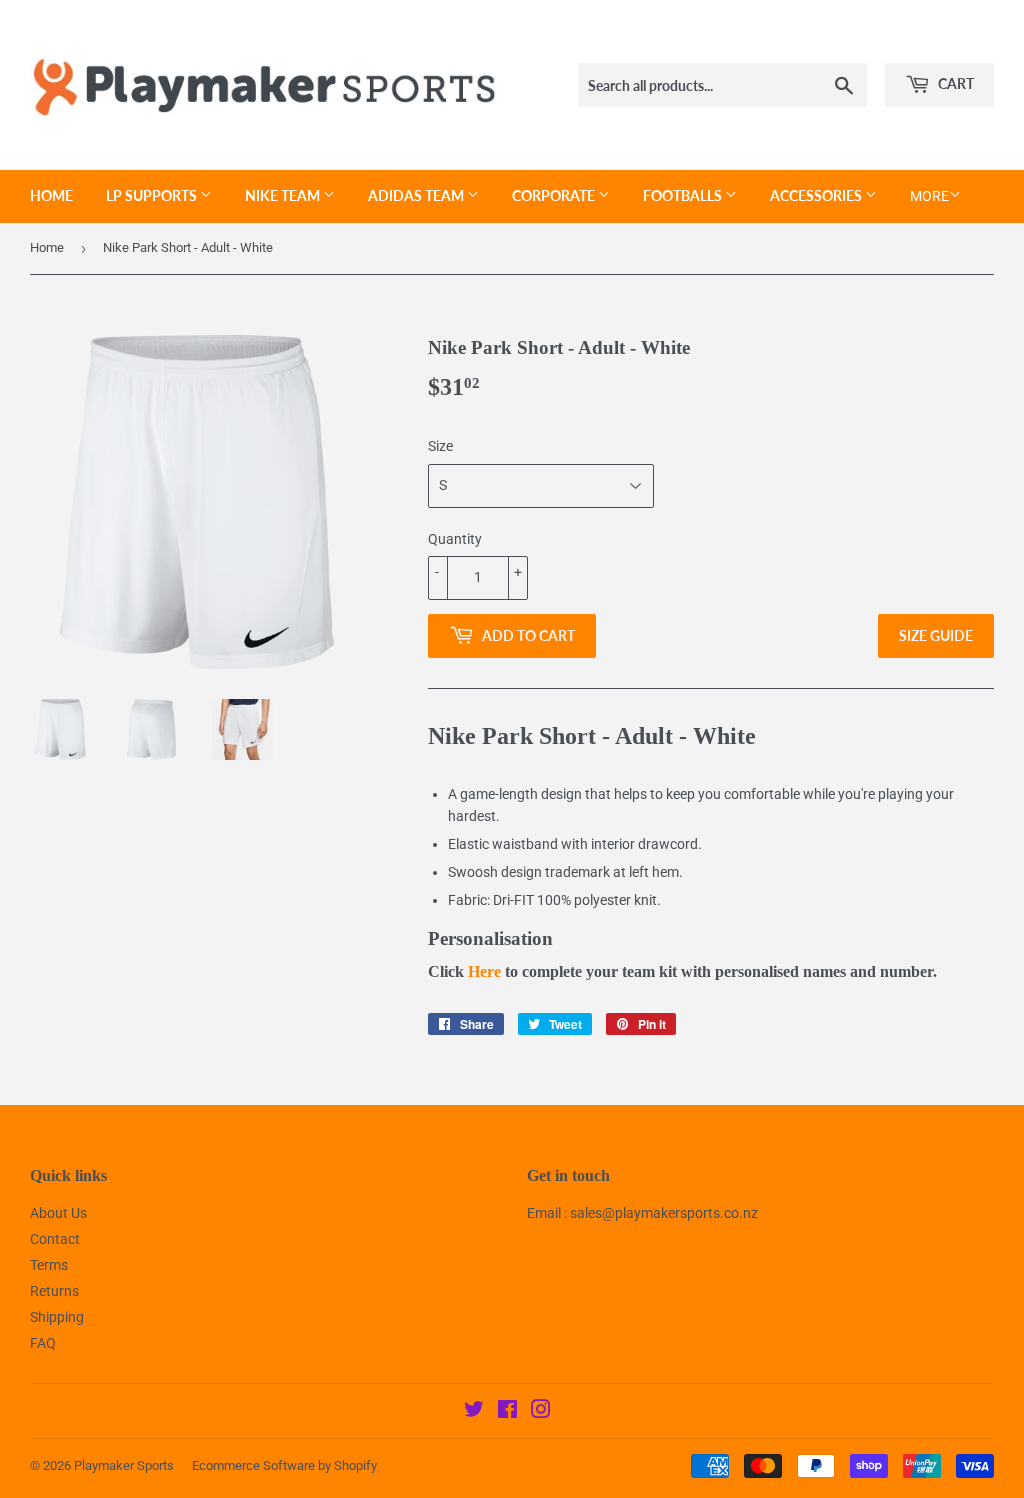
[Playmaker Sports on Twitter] (474, 1412)
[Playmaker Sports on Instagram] (541, 1412)
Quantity (455, 539)
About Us (58, 1213)
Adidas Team (417, 195)
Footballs (684, 195)
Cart (954, 83)
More (929, 196)
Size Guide (936, 635)
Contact (55, 1239)
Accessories (817, 195)
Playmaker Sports (124, 1465)
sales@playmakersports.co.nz (664, 1213)
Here (484, 971)
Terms (49, 1265)
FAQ (43, 1343)
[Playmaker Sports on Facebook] (507, 1412)
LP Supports (153, 195)
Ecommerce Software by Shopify (284, 1465)
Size (440, 446)
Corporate (555, 195)
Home (51, 195)
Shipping (57, 1317)
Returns (54, 1291)
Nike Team (284, 195)
